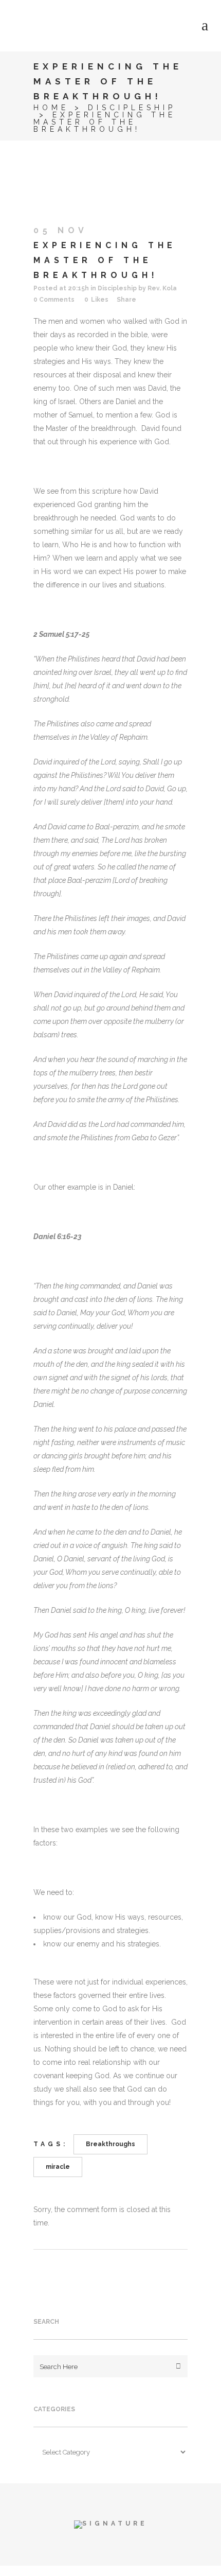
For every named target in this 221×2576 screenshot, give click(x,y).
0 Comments (54, 300)
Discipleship (132, 108)
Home (51, 108)
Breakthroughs (110, 2144)
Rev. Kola (162, 288)
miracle (58, 2167)
